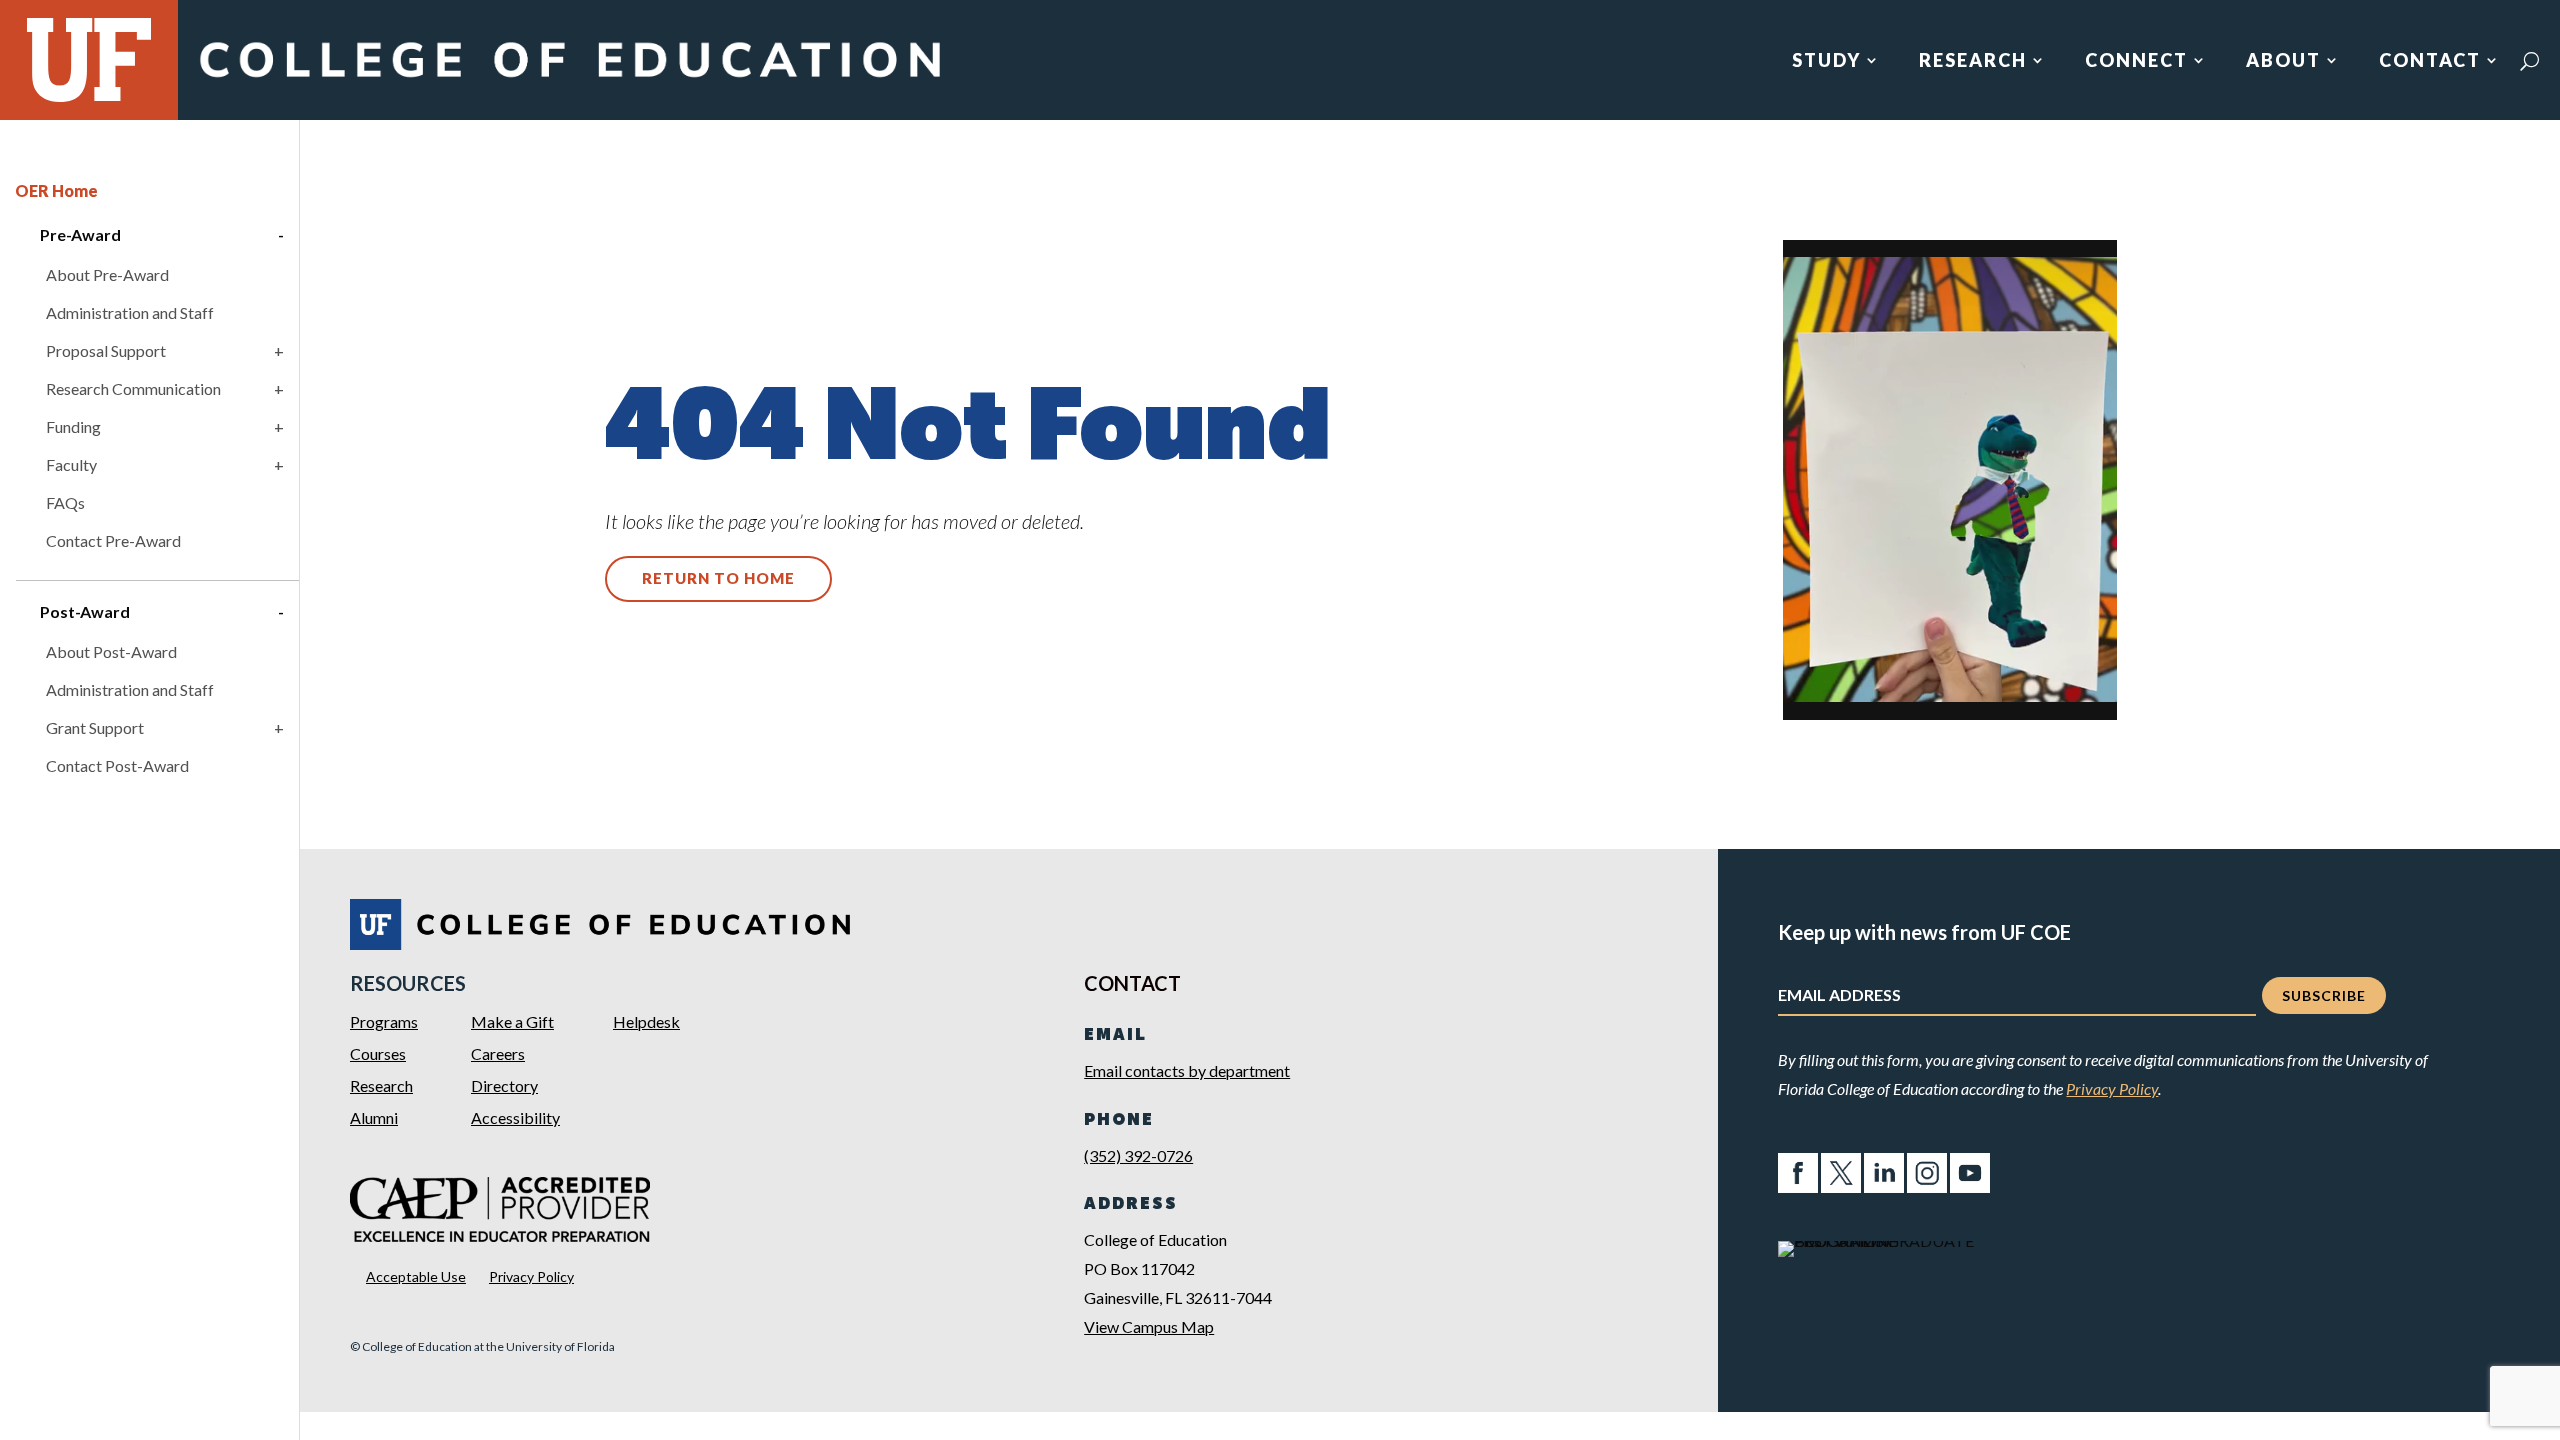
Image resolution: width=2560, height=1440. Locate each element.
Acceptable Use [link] (416, 1276)
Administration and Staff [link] (130, 312)
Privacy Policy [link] (531, 1276)
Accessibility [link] (515, 1117)
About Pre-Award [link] (107, 274)
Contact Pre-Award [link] (113, 540)
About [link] (2283, 62)
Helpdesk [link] (646, 1021)
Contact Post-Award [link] (117, 765)
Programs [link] (384, 1021)
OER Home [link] (56, 190)
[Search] (2529, 61)
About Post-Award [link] (111, 651)
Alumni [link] (374, 1117)
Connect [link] (2136, 62)
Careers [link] (498, 1053)
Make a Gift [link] (512, 1021)
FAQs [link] (65, 502)
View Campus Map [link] (1149, 1326)
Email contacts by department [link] (1187, 1070)
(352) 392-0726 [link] (1138, 1155)
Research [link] (1973, 62)
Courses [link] (378, 1053)
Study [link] (1826, 62)
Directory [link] (504, 1085)
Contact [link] (2430, 62)
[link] (569, 82)
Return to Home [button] (718, 578)
